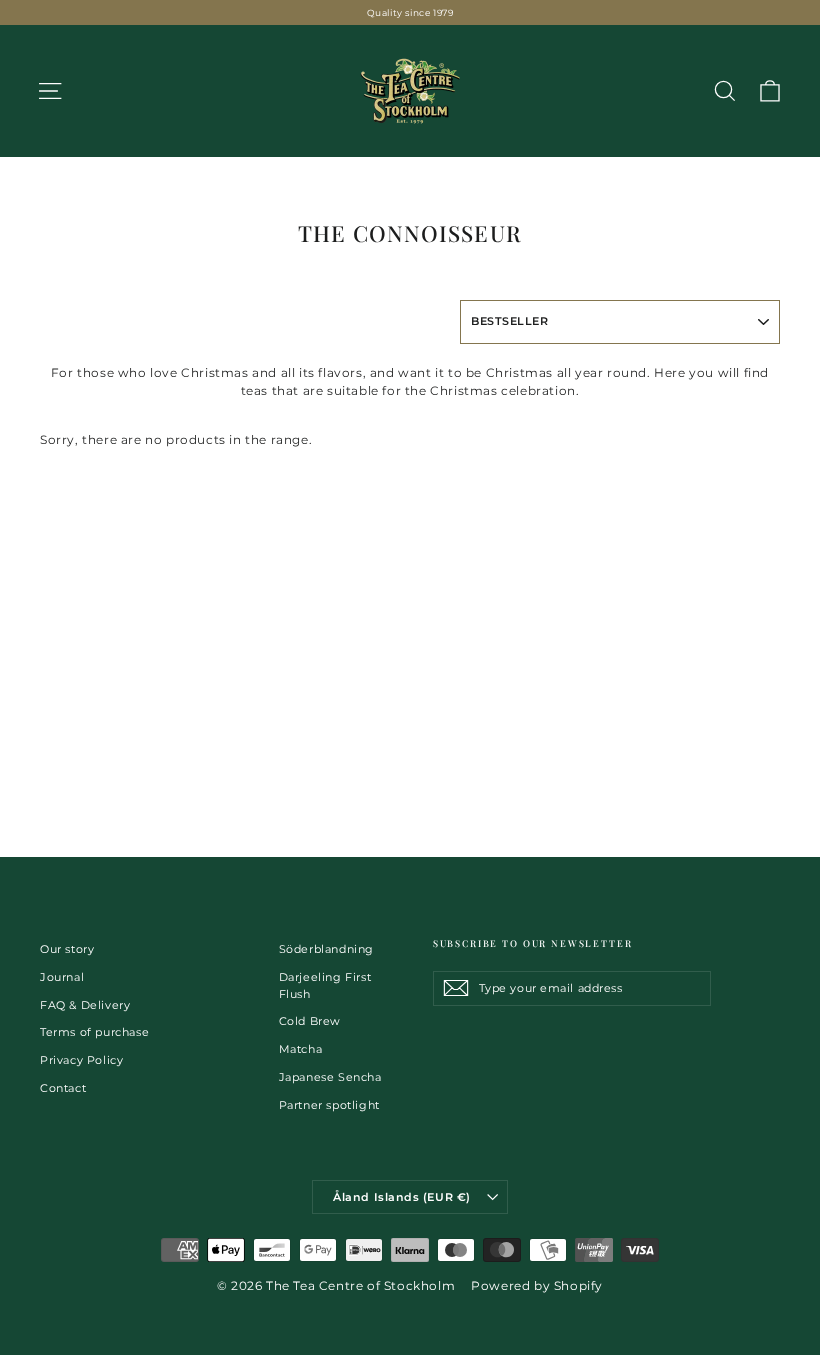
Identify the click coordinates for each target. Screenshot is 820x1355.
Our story (67, 949)
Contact (63, 1088)
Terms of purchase (94, 1032)
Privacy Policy (81, 1060)
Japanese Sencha (330, 1077)
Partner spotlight (329, 1105)
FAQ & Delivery (85, 1005)
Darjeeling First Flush (325, 985)
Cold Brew (310, 1021)
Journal (62, 977)
